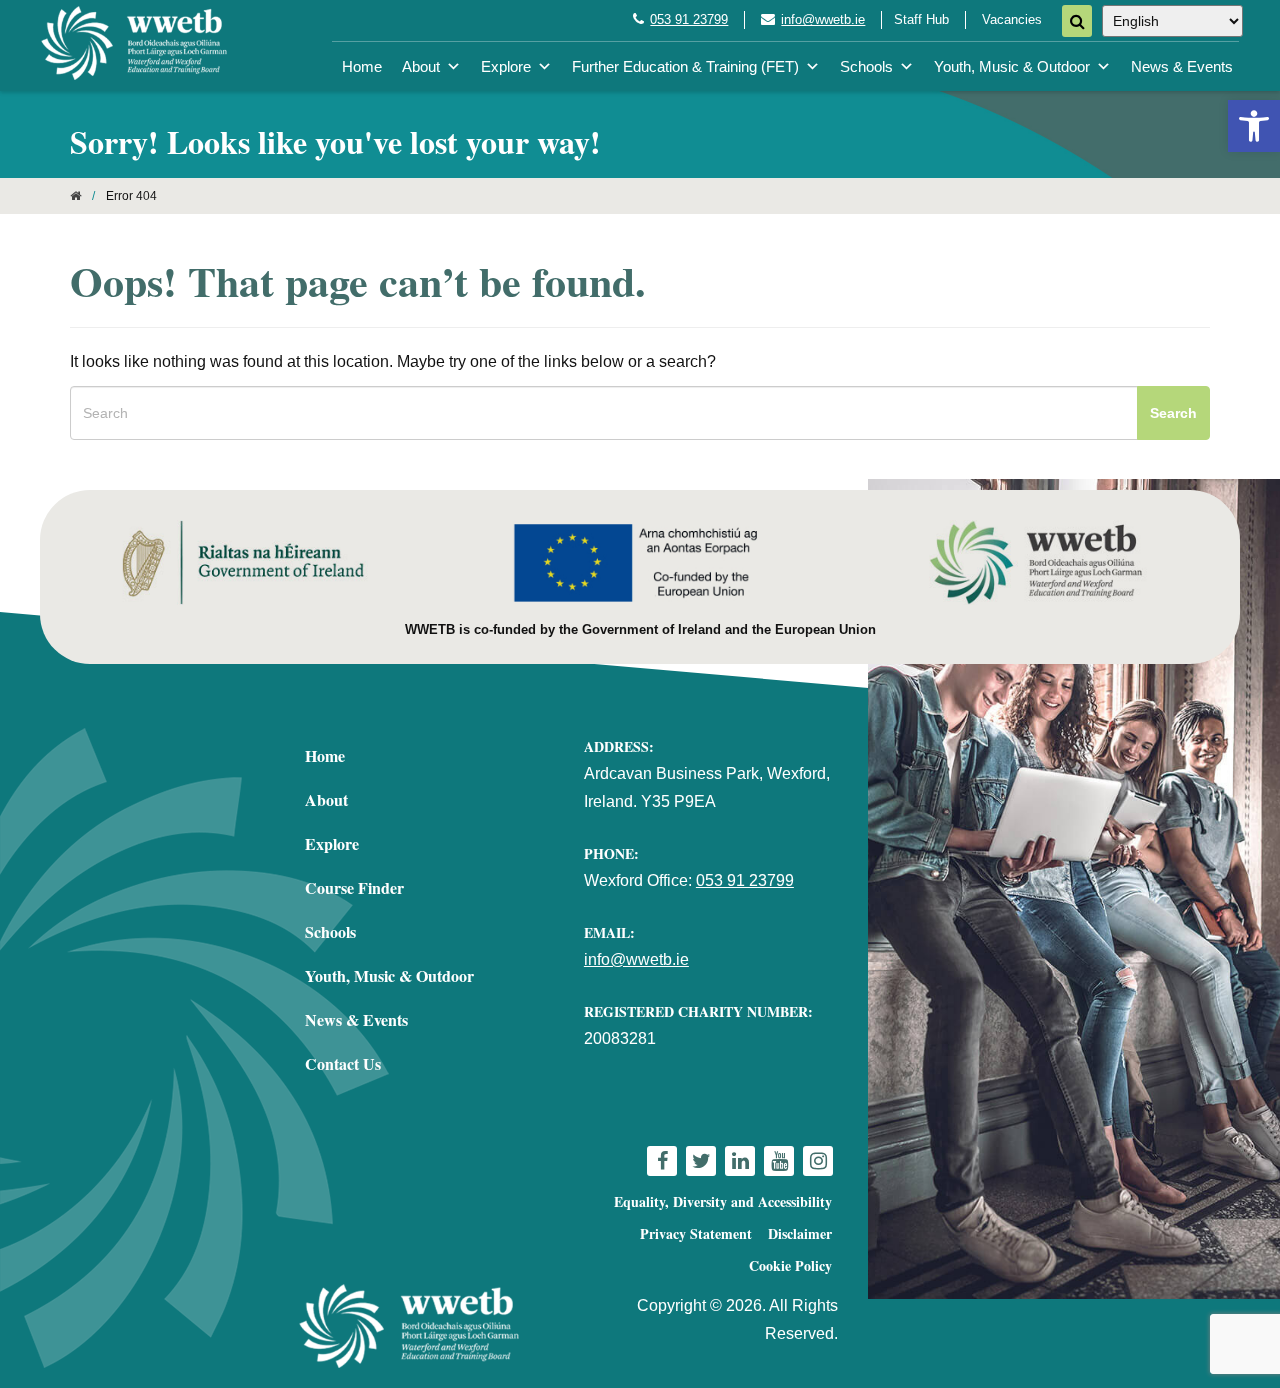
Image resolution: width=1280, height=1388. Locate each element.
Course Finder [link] (354, 887)
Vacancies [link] (1012, 19)
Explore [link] (506, 66)
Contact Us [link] (343, 1063)
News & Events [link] (1182, 66)
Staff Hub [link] (921, 19)
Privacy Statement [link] (696, 1233)
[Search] (1077, 21)
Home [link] (362, 66)
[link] (1254, 126)
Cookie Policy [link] (790, 1265)
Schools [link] (866, 66)
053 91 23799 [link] (689, 19)
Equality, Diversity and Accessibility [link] (723, 1201)
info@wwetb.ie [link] (823, 19)
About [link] (421, 66)
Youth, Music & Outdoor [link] (1012, 66)
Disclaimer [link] (800, 1233)
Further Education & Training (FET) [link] (685, 66)
